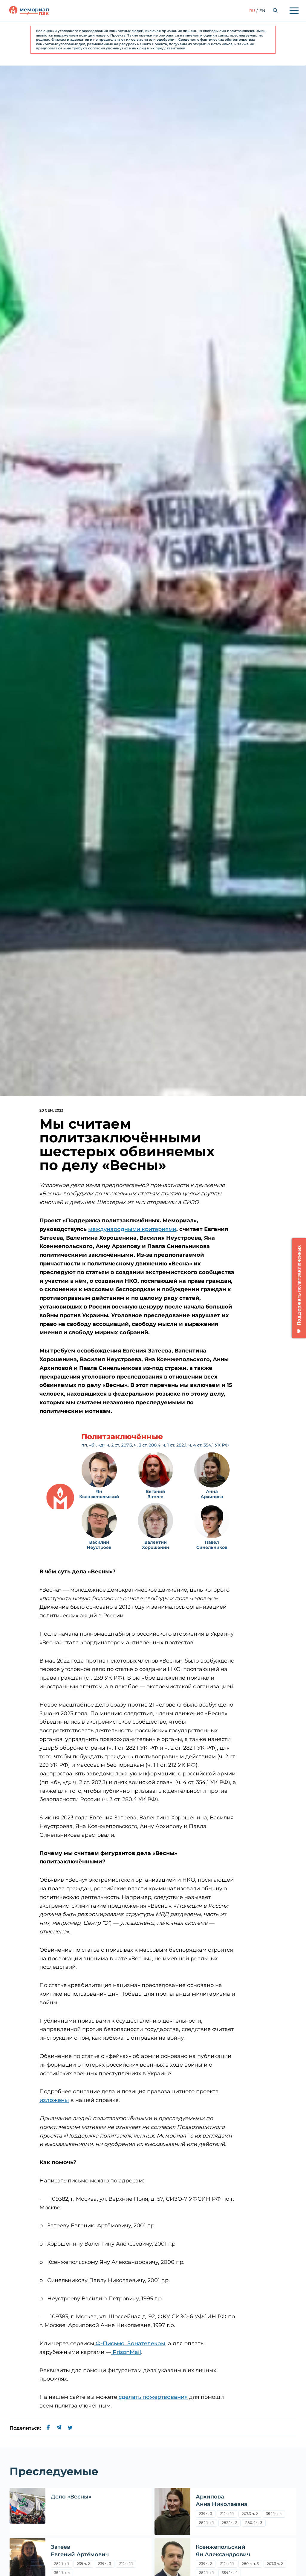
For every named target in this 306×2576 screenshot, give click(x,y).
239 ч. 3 (206, 2514)
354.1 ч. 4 (274, 2514)
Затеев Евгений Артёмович (80, 2551)
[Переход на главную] (29, 10)
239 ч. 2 (83, 2564)
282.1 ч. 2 (229, 2523)
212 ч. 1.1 (227, 2514)
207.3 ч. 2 (251, 2514)
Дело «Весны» (71, 2497)
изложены (54, 2100)
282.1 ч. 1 (206, 2523)
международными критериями (132, 1229)
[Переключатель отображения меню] (294, 10)
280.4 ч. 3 (254, 2523)
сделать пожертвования (152, 2397)
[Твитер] (70, 2428)
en (262, 10)
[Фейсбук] (48, 2428)
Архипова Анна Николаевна (222, 2500)
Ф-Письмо (109, 2343)
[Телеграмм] (59, 2428)
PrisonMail (126, 2352)
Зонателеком (146, 2343)
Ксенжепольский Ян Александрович (223, 2551)
